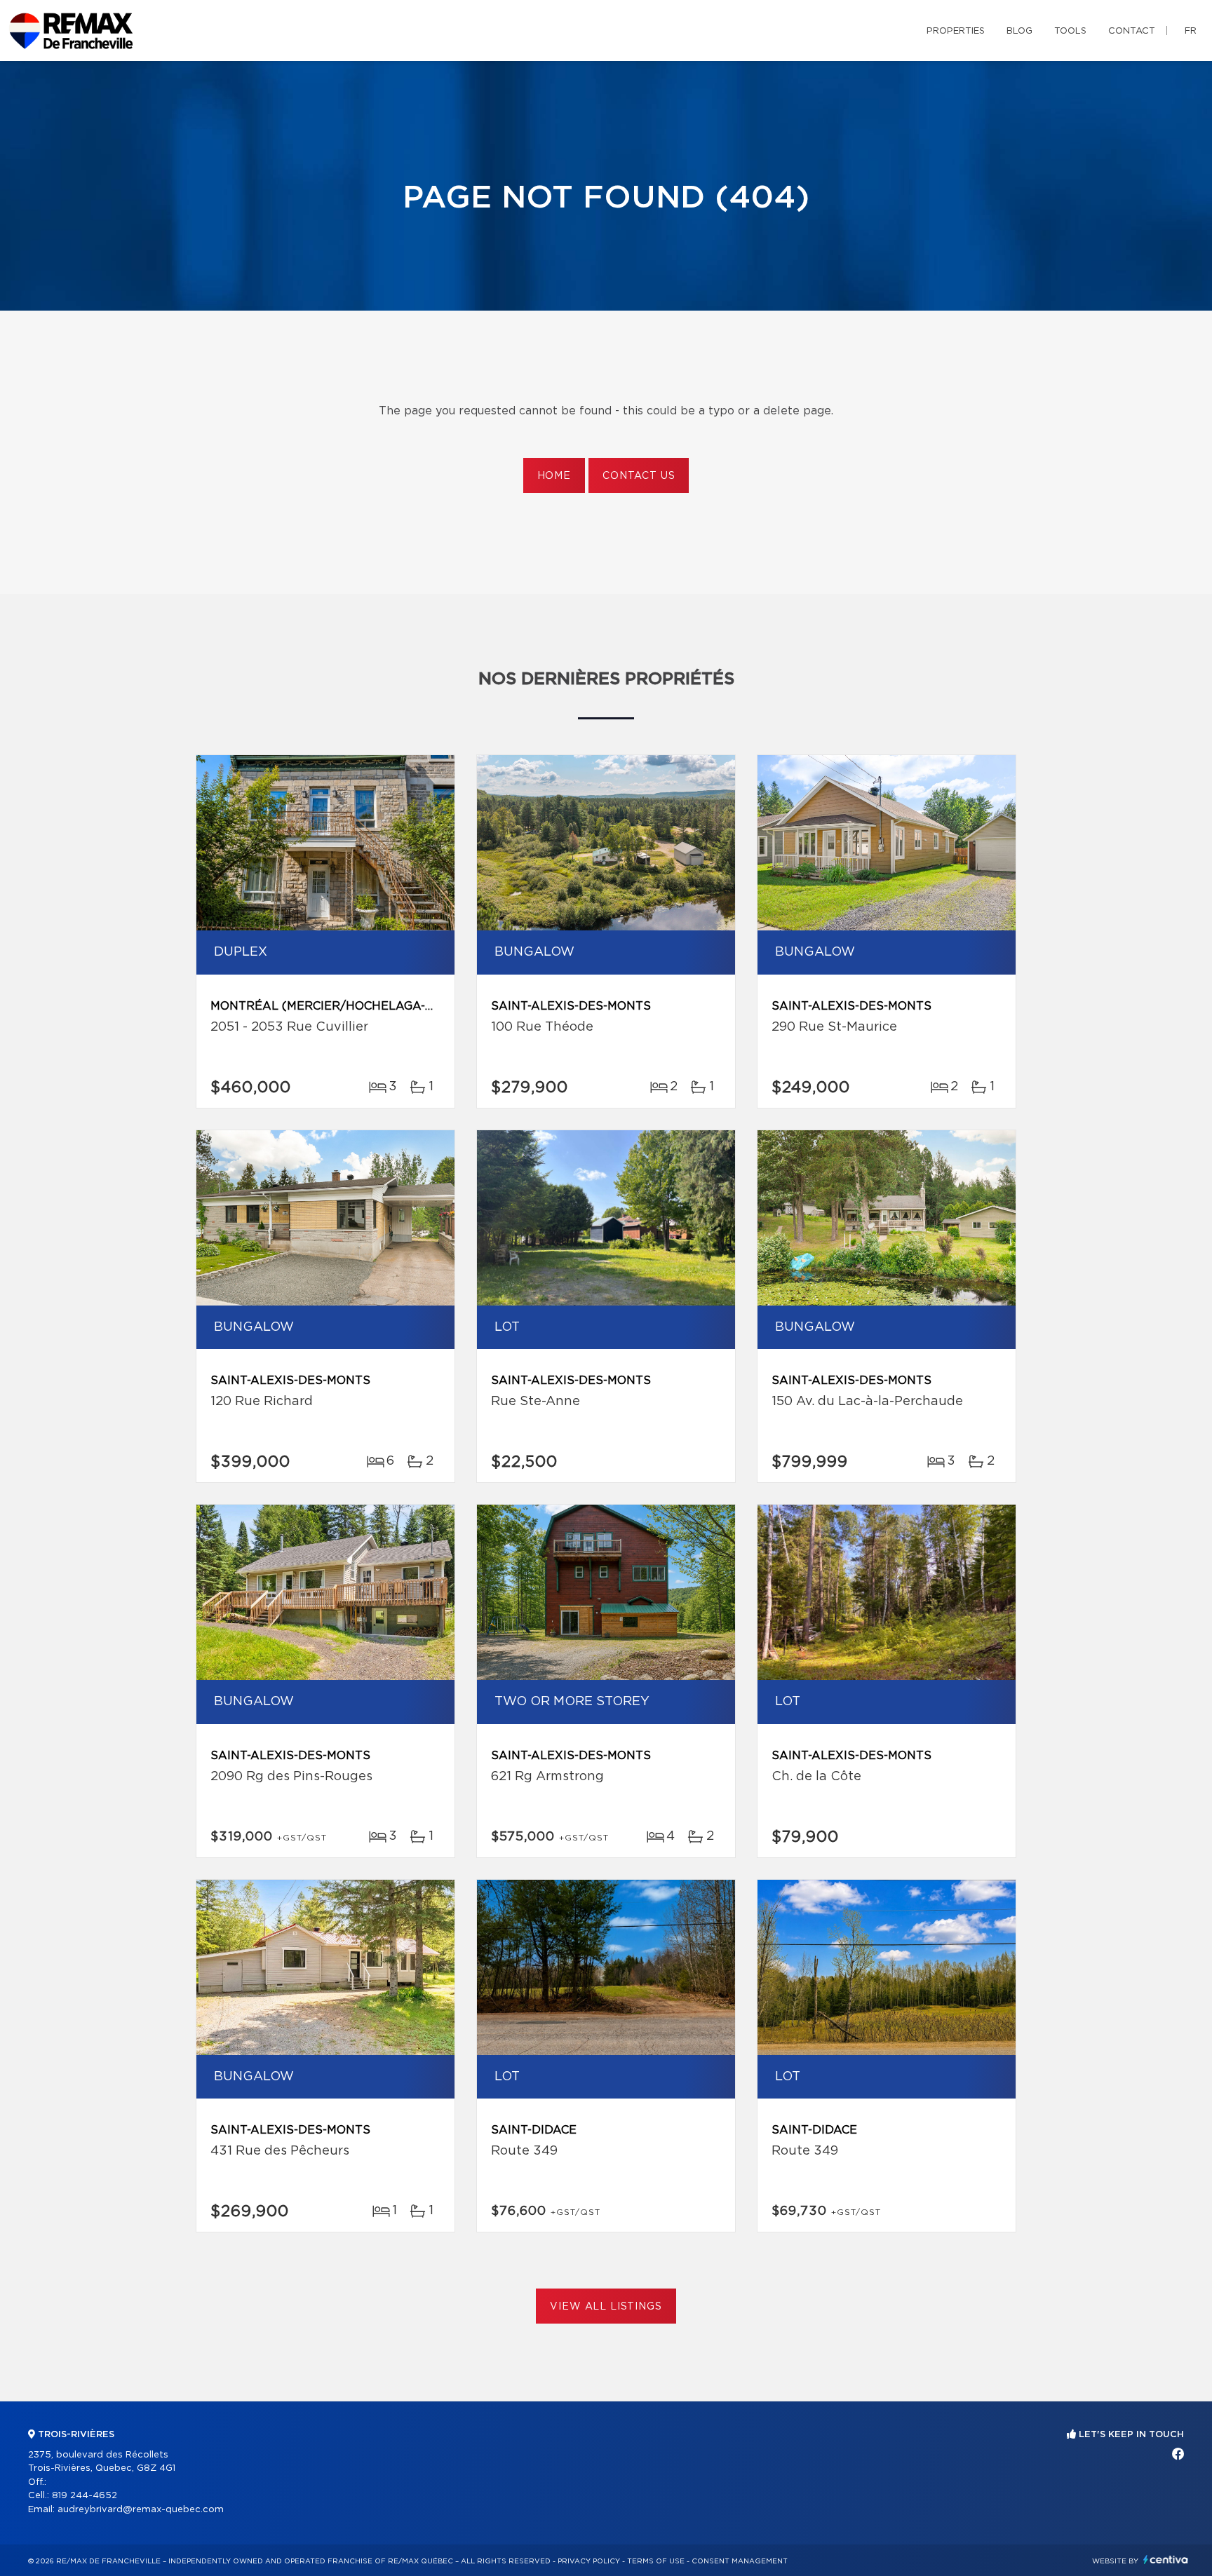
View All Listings (606, 2307)
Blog (1019, 31)
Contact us (639, 476)
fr (1191, 31)
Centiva (1166, 2560)
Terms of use (656, 2561)
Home (554, 476)
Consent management (740, 2561)
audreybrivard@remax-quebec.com (141, 2510)
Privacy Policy (589, 2561)
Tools (1070, 31)
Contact (1132, 31)
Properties (956, 31)
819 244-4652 (85, 2496)
